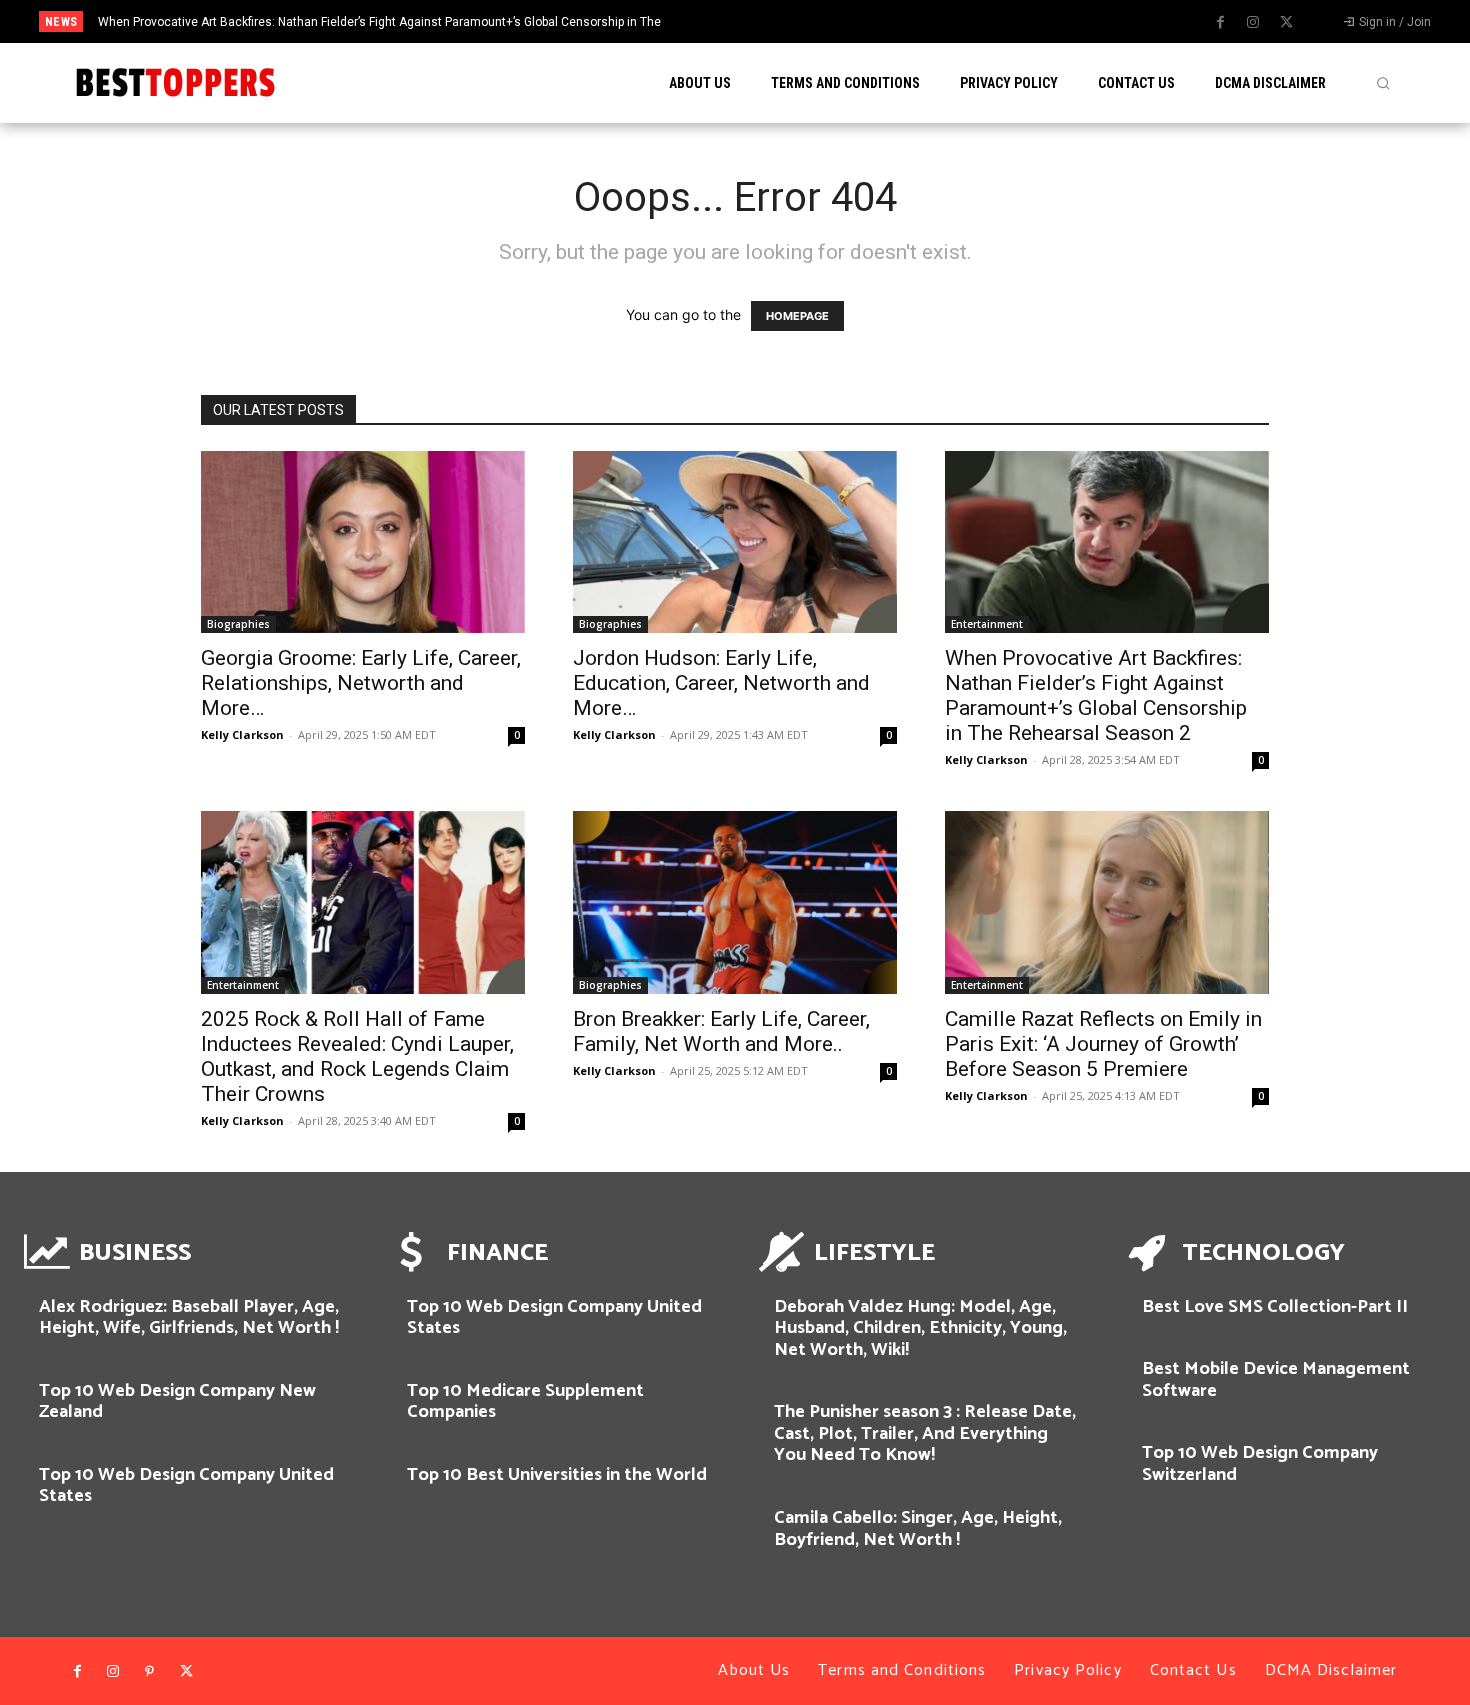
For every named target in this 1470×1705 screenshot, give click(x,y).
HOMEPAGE (797, 316)
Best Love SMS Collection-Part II (1275, 1307)
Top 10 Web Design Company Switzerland (1260, 1464)
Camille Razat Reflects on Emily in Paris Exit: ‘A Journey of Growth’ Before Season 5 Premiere (1103, 1044)
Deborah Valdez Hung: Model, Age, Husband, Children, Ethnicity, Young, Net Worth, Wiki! (920, 1328)
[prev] (786, 21)
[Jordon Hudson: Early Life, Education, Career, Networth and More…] (735, 542)
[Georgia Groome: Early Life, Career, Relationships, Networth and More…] (363, 542)
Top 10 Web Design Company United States (186, 1486)
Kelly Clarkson (242, 734)
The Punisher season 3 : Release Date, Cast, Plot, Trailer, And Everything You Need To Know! (925, 1433)
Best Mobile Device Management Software (1276, 1380)
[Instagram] (1253, 23)
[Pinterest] (150, 1672)
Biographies (238, 624)
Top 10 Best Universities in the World (557, 1475)
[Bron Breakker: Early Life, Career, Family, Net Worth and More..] (735, 902)
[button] (1383, 83)
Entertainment (987, 624)
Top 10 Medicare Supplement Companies (525, 1402)
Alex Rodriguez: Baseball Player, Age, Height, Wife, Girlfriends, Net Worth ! (189, 1318)
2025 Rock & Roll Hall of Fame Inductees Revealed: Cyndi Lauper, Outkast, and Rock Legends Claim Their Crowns (357, 1056)
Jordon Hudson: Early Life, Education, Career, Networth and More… (721, 683)
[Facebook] (1220, 23)
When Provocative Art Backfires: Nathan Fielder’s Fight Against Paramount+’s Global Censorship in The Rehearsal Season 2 (1096, 695)
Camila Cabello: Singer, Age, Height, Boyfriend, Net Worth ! (918, 1529)
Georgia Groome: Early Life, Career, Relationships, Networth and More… (361, 683)
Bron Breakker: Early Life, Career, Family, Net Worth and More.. (721, 1031)
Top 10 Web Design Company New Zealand (177, 1402)
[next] (818, 21)
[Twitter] (1286, 23)
